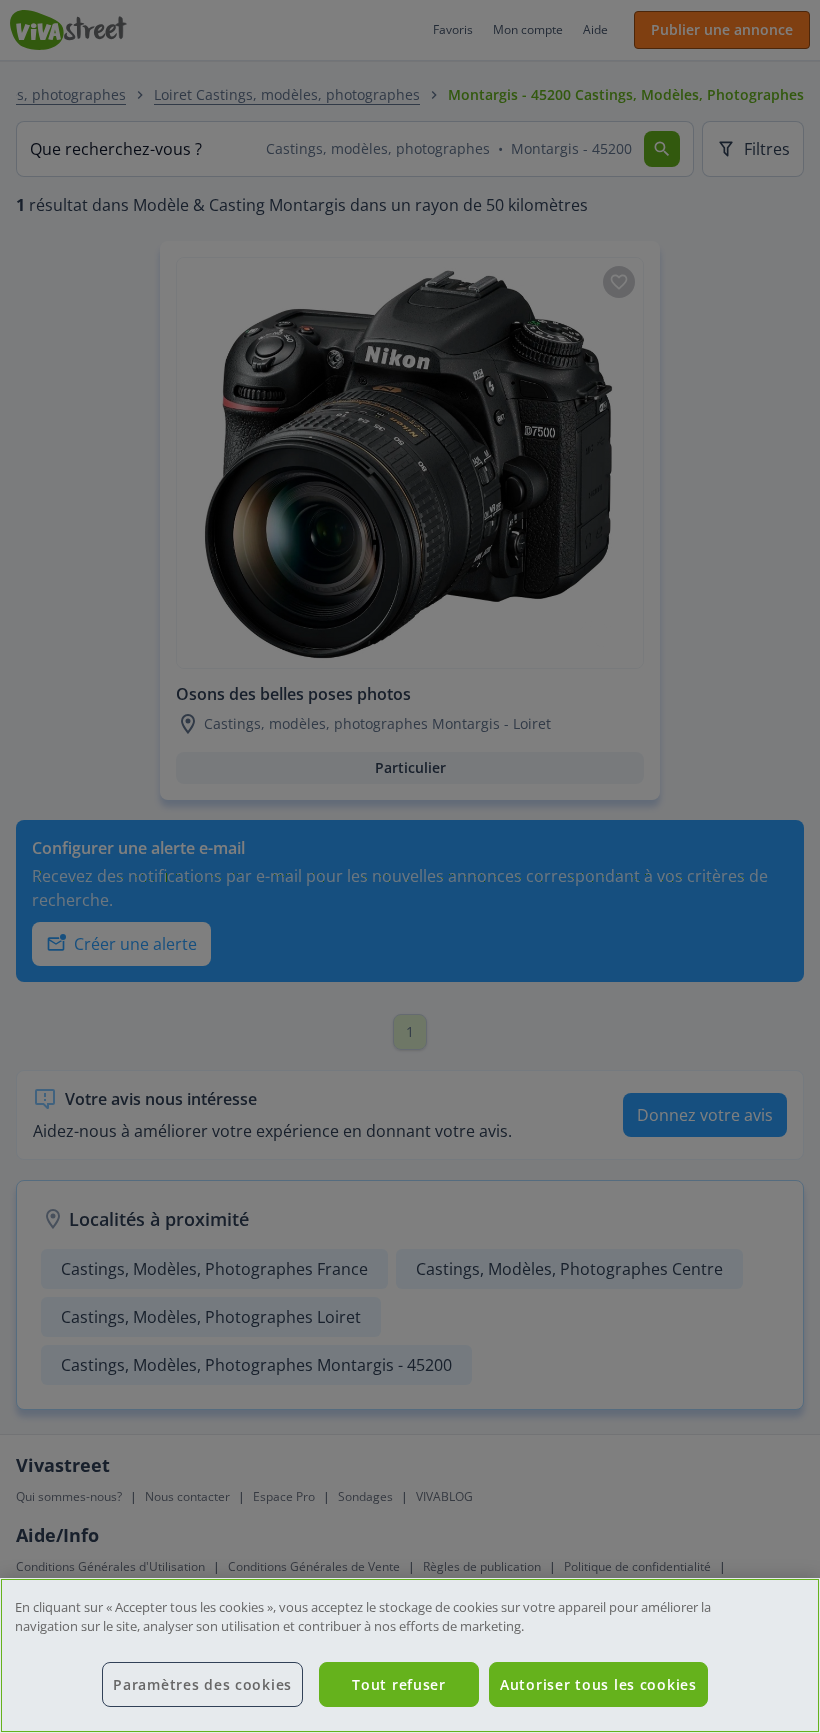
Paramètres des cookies (202, 1684)
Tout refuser (399, 1684)
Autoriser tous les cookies (598, 1684)
